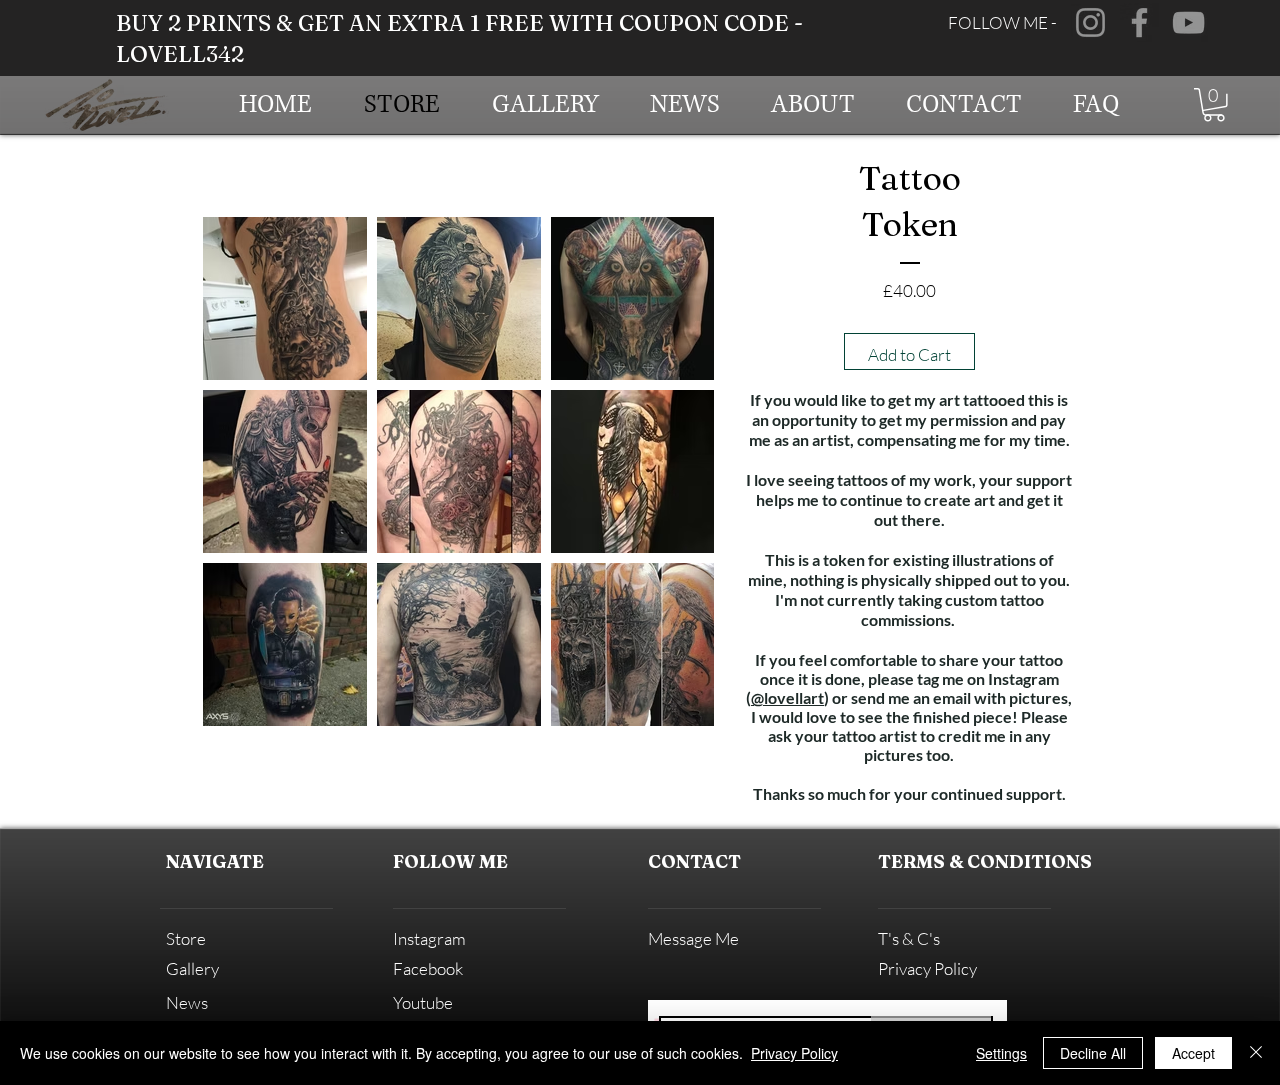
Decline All (1093, 1053)
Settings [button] (1001, 1053)
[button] (1214, 105)
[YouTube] (1188, 22)
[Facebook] (1139, 22)
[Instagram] (1090, 22)
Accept (1193, 1053)
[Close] (1256, 1053)
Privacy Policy (794, 1053)
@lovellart (787, 697)
